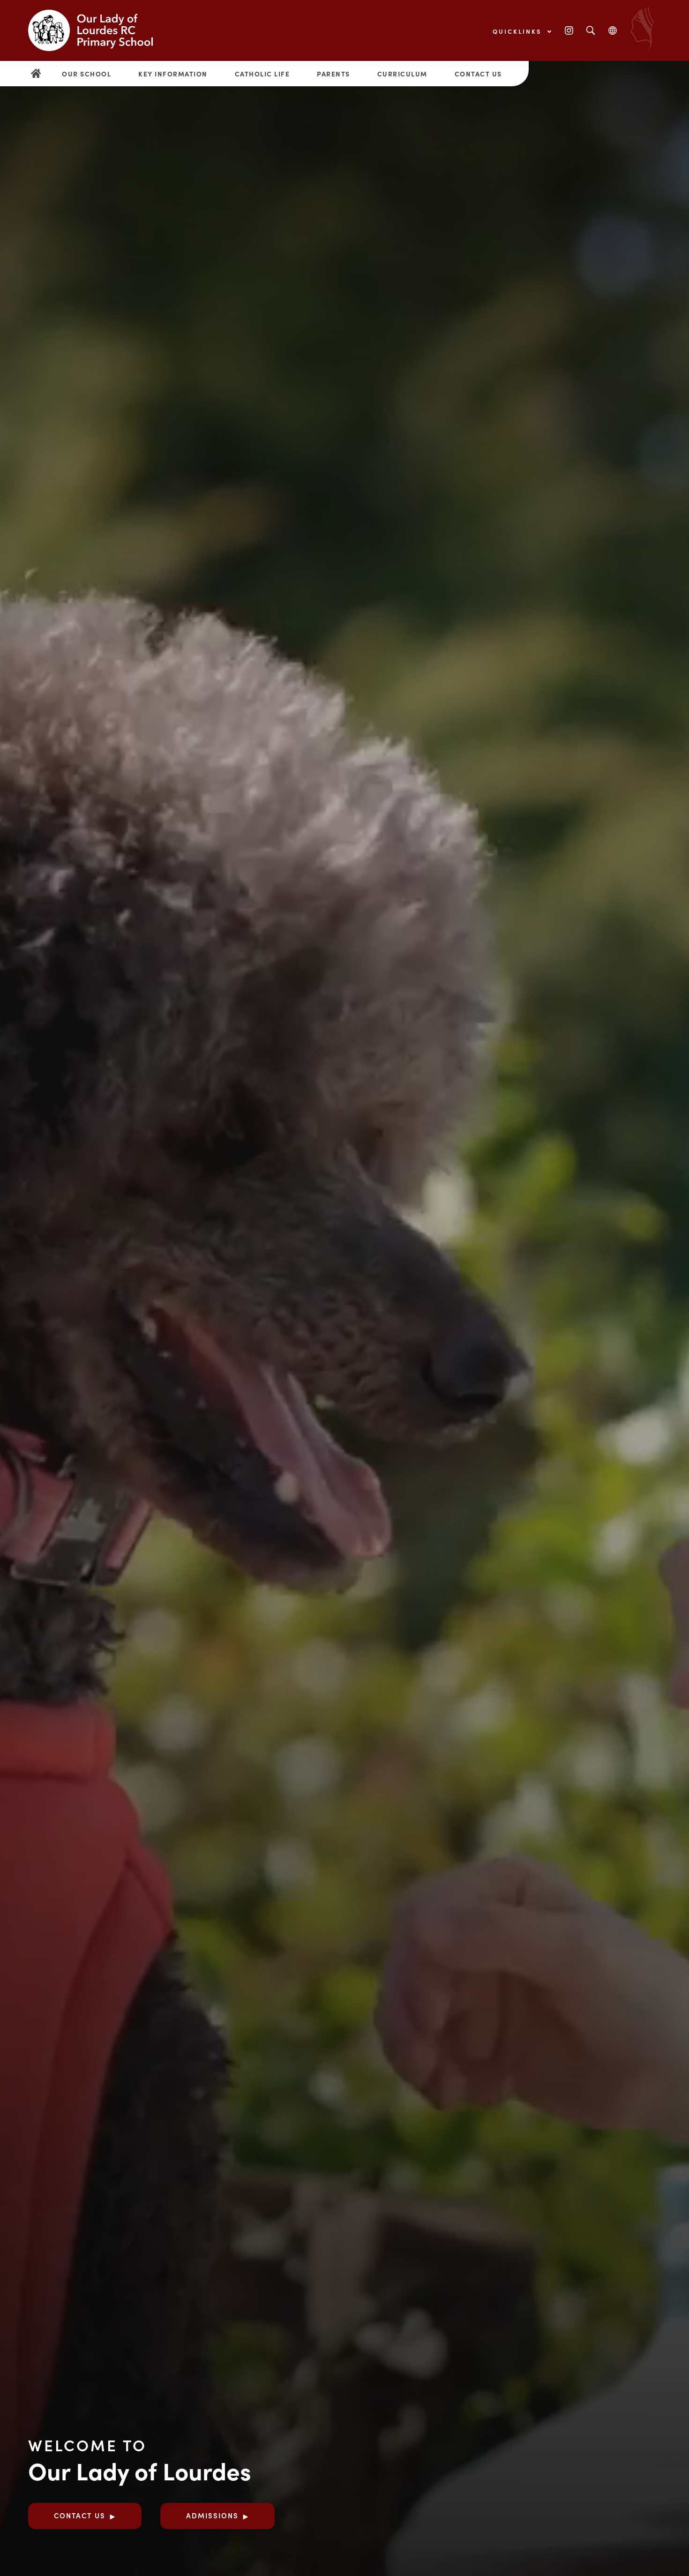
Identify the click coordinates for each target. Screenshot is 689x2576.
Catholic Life (262, 74)
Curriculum (402, 74)
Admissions (212, 2515)
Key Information (173, 74)
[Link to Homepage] (98, 30)
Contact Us (478, 74)
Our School (86, 74)
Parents (333, 74)
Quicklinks (519, 31)
